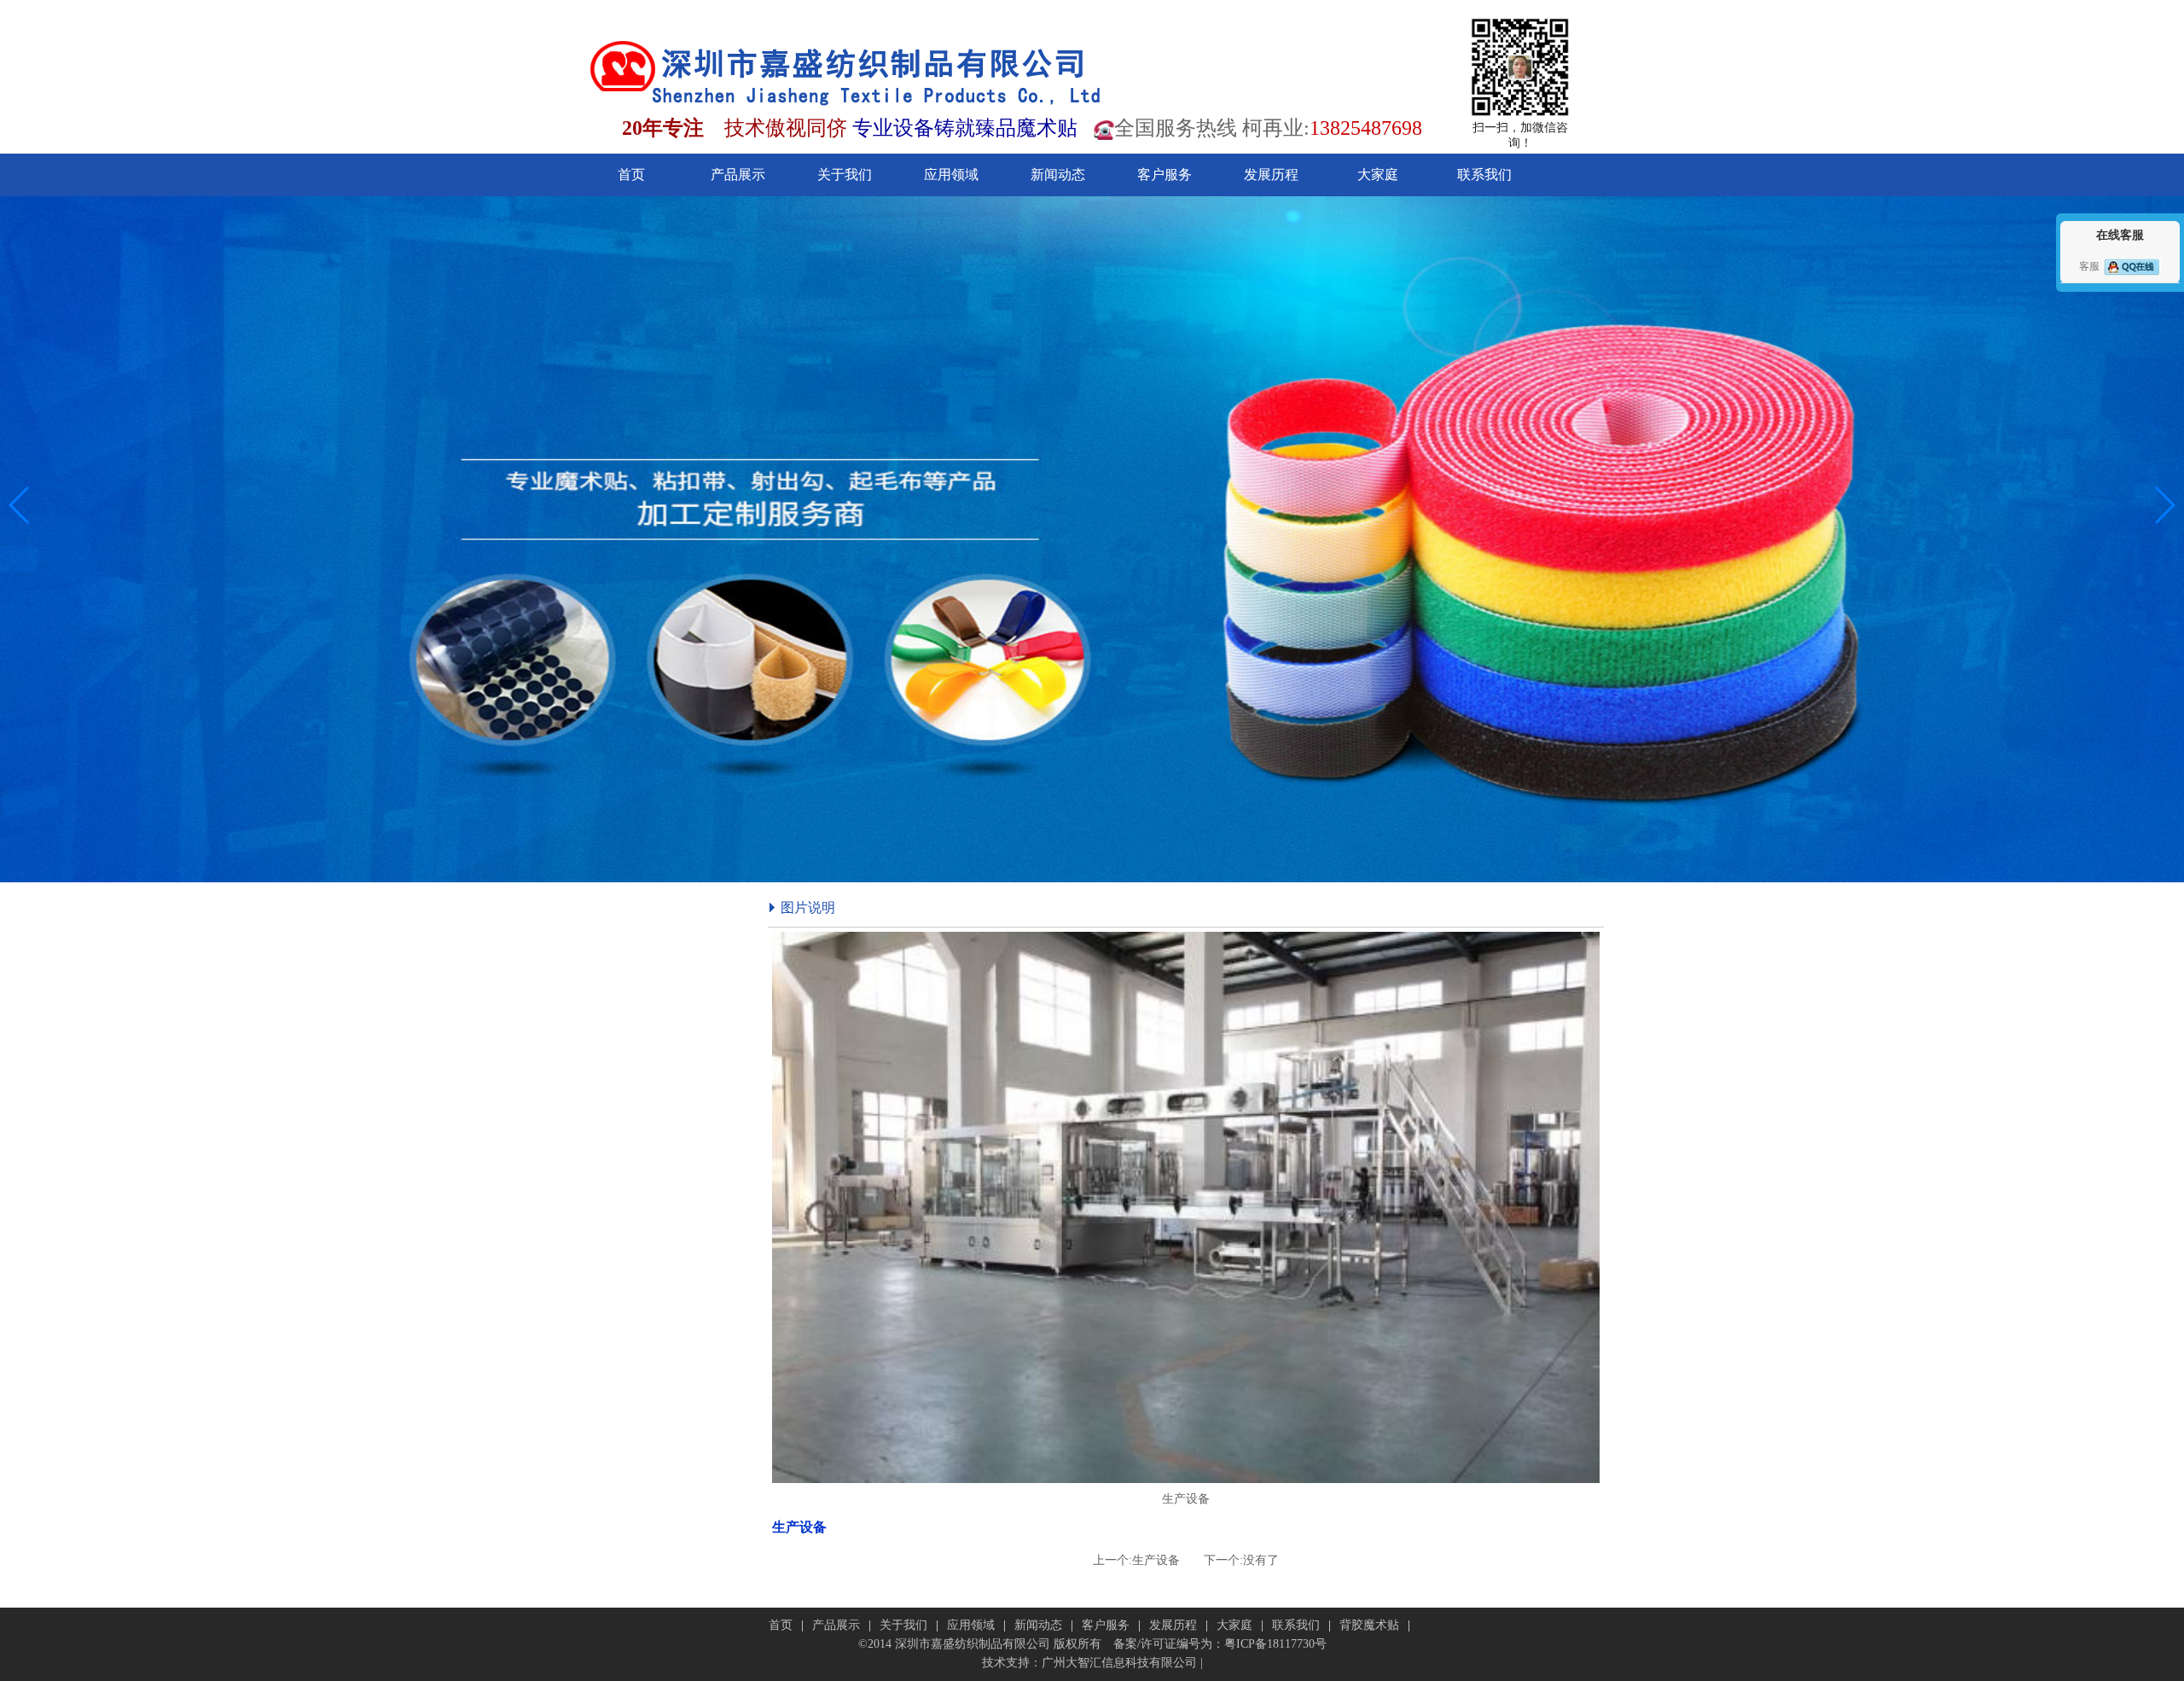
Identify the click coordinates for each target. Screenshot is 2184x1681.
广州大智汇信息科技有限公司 (1119, 1663)
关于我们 (903, 1625)
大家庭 (1234, 1625)
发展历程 (1173, 1625)
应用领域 (971, 1625)
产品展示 (836, 1625)
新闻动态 (1038, 1625)
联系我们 (1296, 1625)
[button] (20, 505)
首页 (781, 1625)
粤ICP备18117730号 (1275, 1644)
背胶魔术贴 (1369, 1625)
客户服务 (1106, 1625)
